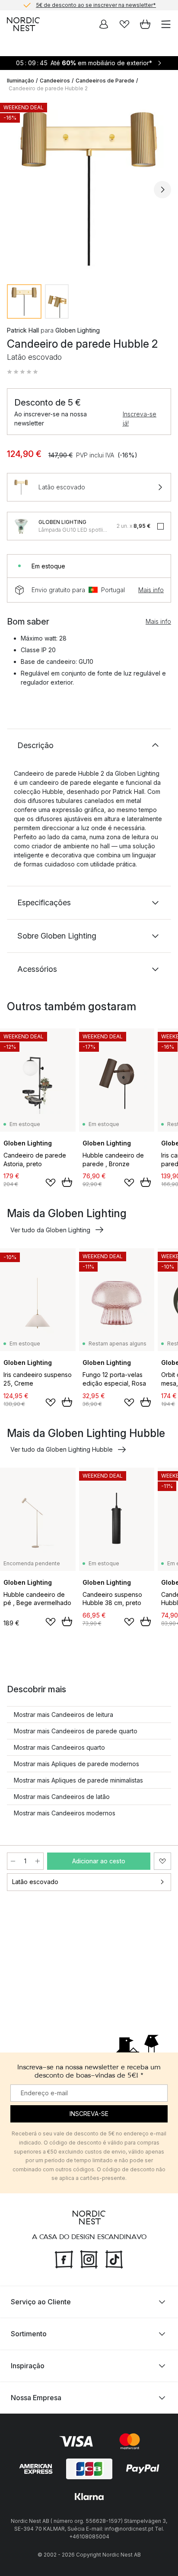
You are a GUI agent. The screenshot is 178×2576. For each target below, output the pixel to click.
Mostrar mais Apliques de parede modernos (76, 1764)
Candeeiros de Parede (105, 81)
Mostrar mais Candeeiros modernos (65, 1813)
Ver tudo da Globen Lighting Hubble (62, 1449)
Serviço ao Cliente (41, 2302)
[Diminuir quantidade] (13, 1861)
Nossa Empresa (36, 2398)
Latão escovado (35, 1882)
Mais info (151, 590)
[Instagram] (89, 2259)
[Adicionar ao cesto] (67, 1182)
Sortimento (29, 2334)
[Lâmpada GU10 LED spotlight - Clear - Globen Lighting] (21, 526)
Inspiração (28, 2366)
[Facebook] (64, 2259)
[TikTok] (114, 2259)
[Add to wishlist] (51, 1183)
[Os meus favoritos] (124, 24)
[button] (22, 372)
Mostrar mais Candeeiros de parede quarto (76, 1731)
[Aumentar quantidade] (38, 1861)
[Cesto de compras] (145, 24)
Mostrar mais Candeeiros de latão (62, 1797)
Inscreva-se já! (140, 419)
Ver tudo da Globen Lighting (50, 1230)
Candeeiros (55, 81)
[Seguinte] (162, 190)
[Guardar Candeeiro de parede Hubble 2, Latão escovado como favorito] (162, 1861)
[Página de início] (23, 24)
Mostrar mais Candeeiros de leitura (64, 1715)
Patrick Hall (23, 330)
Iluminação (21, 81)
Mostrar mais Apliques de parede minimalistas (78, 1780)
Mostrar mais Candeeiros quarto (59, 1747)
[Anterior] (16, 190)
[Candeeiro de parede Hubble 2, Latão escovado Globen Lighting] (89, 188)
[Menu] (166, 24)
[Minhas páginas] (104, 24)
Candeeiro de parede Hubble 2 (48, 88)
